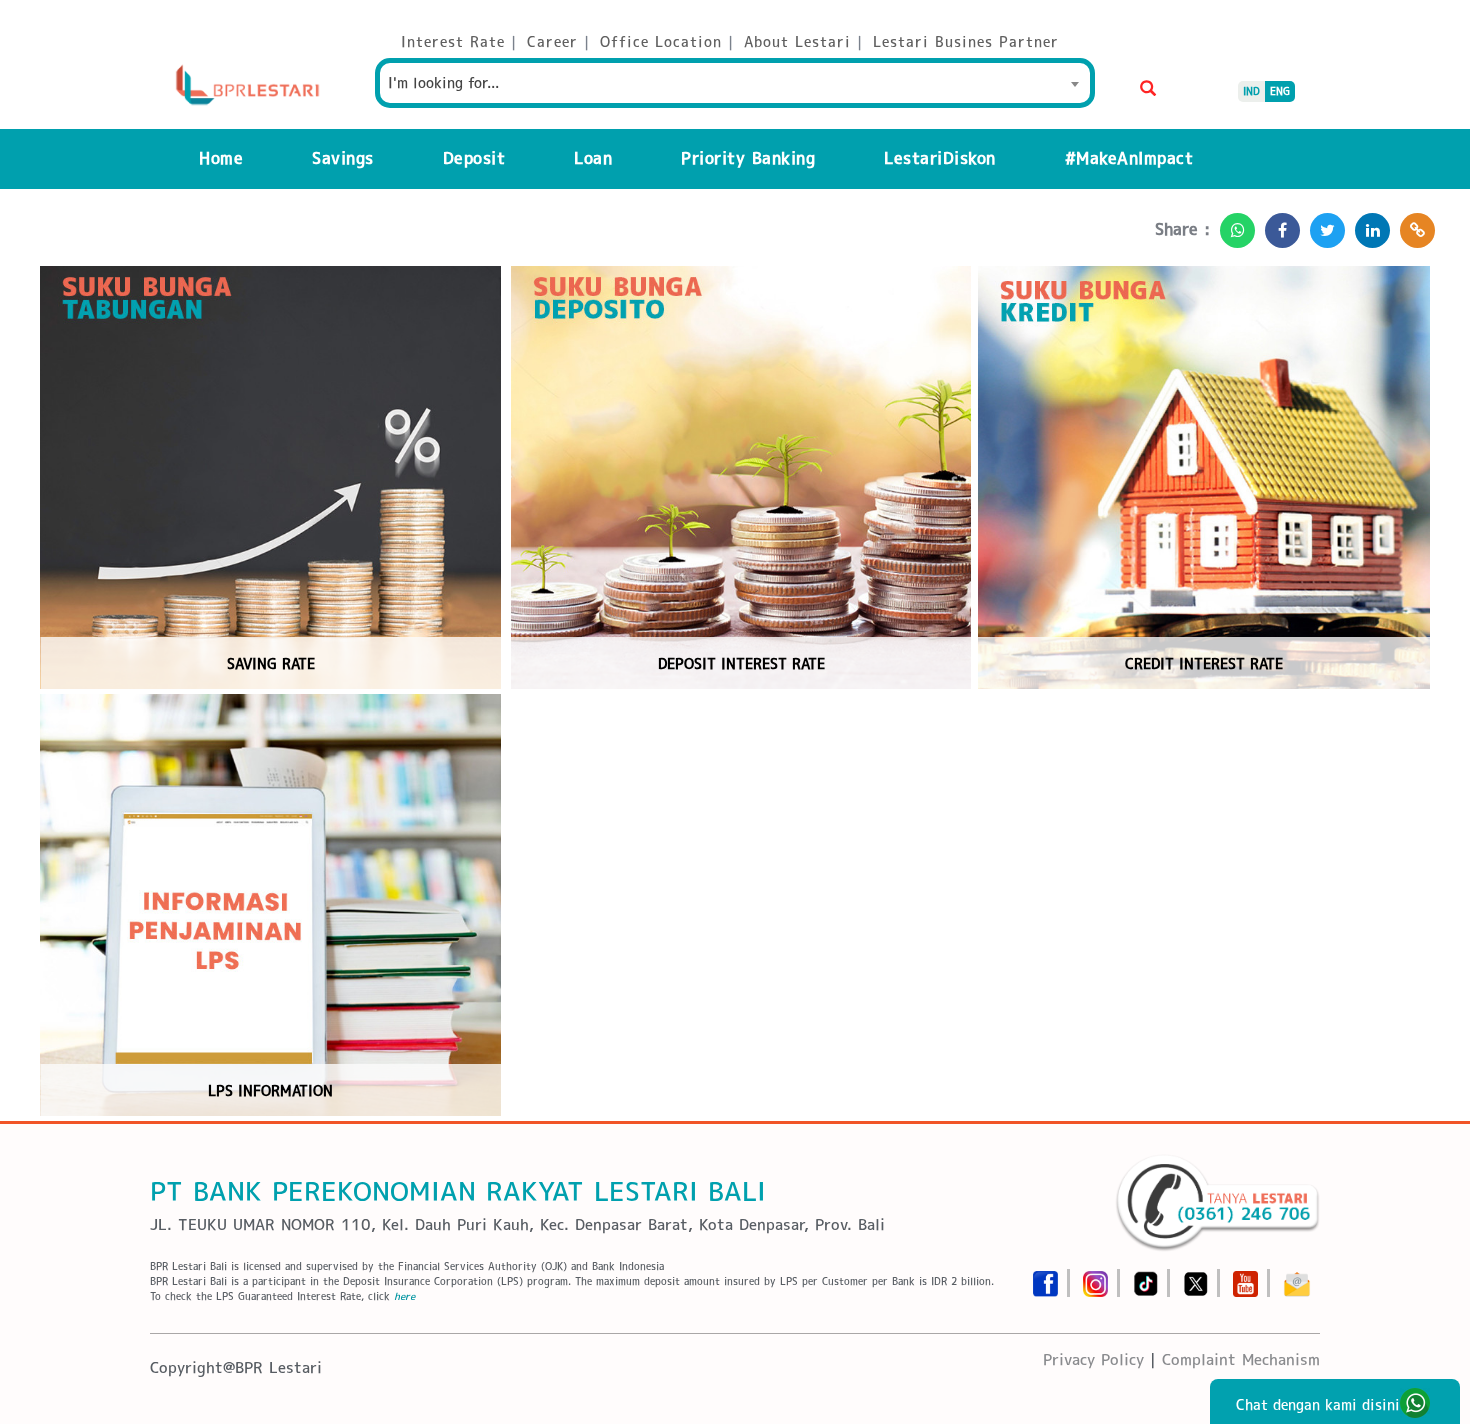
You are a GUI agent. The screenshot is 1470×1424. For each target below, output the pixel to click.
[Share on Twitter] (1322, 224)
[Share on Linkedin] (1367, 224)
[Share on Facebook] (1277, 224)
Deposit (474, 158)
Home (221, 158)
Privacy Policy (1093, 1359)
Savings (343, 158)
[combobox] (735, 83)
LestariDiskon (940, 158)
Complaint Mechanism (1241, 1359)
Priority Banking (748, 158)
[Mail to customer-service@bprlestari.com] (1297, 1277)
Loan (593, 158)
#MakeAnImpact (1129, 158)
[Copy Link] (1412, 224)
